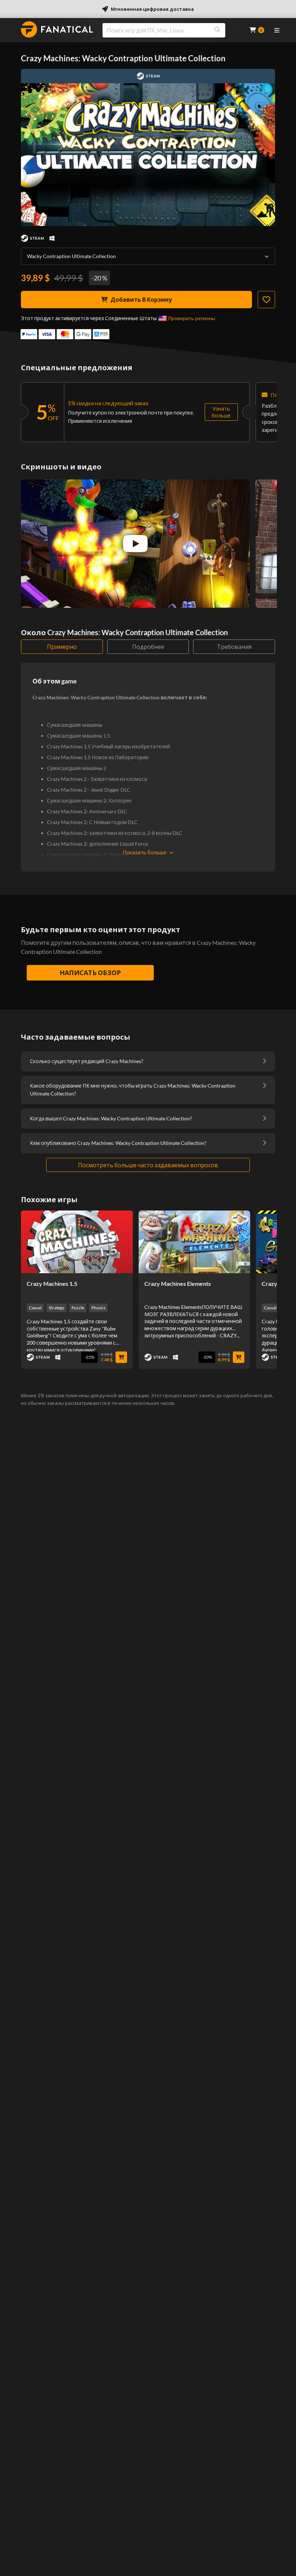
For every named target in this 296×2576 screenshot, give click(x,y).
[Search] (217, 30)
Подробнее (148, 647)
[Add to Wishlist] (266, 300)
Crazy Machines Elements (178, 1283)
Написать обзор (90, 973)
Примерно (62, 647)
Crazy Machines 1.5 (52, 1283)
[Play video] (135, 544)
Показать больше (145, 852)
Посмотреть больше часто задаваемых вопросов (148, 1165)
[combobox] (171, 30)
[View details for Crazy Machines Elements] (195, 1242)
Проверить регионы (192, 318)
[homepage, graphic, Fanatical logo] (57, 29)
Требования (234, 647)
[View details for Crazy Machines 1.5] (77, 1242)
